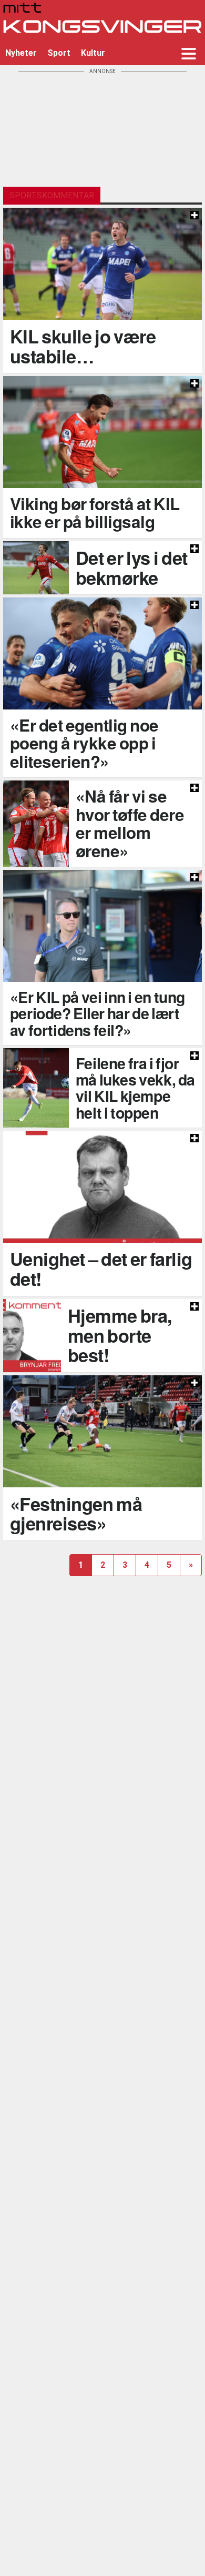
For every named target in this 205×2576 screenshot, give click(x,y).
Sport (59, 53)
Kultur (93, 53)
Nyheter (21, 53)
